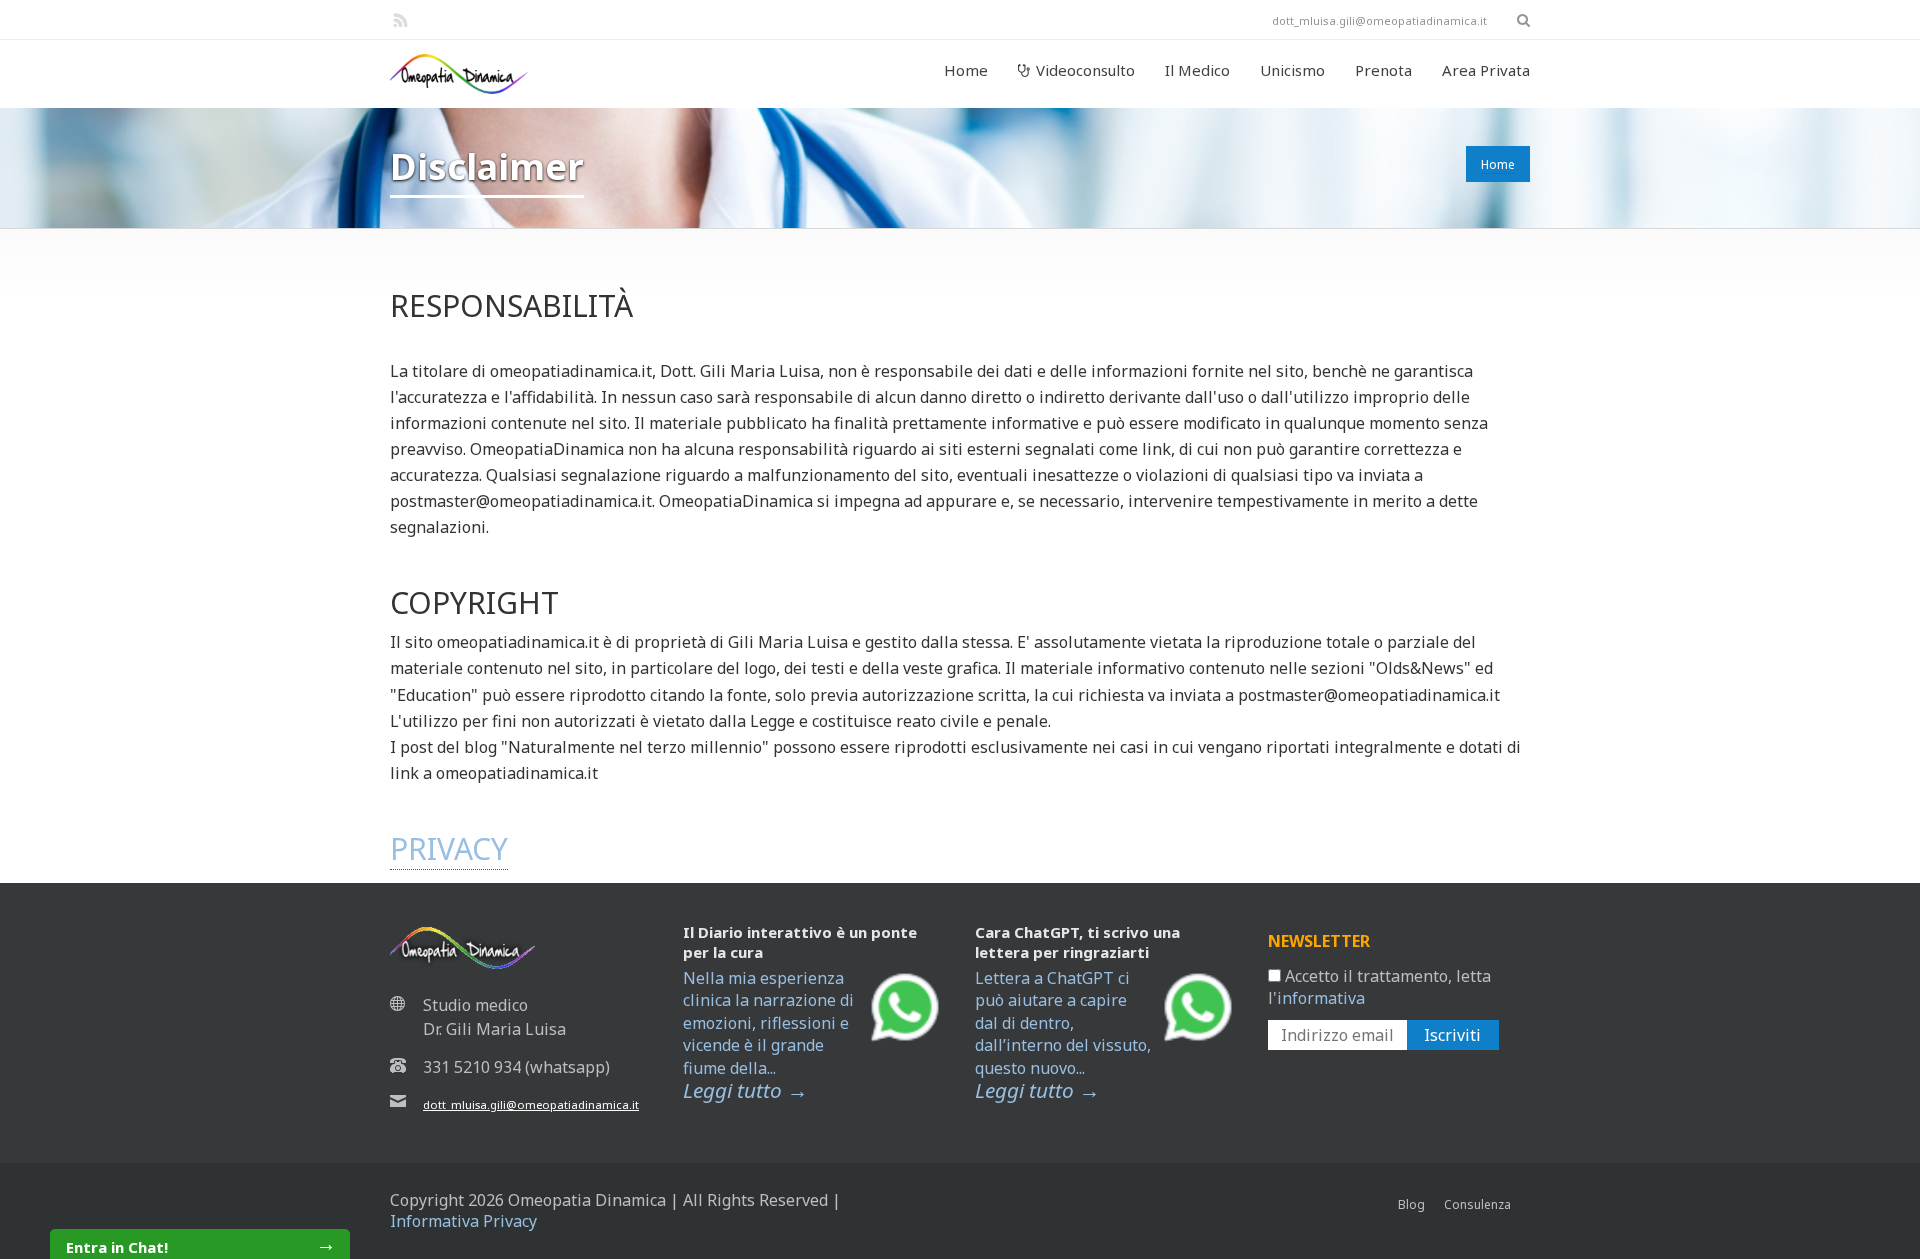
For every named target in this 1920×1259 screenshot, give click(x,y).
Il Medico (1197, 70)
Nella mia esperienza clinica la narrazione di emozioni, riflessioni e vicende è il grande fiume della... (768, 1035)
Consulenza (1477, 1204)
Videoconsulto (1085, 70)
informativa (1321, 998)
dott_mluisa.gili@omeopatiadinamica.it (531, 1104)
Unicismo (1292, 70)
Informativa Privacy (463, 1221)
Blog (1411, 1204)
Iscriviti (1452, 1035)
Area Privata (1486, 70)
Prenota (1383, 70)
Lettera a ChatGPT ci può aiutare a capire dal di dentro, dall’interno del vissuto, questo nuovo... (1063, 1035)
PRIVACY (449, 848)
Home (966, 70)
